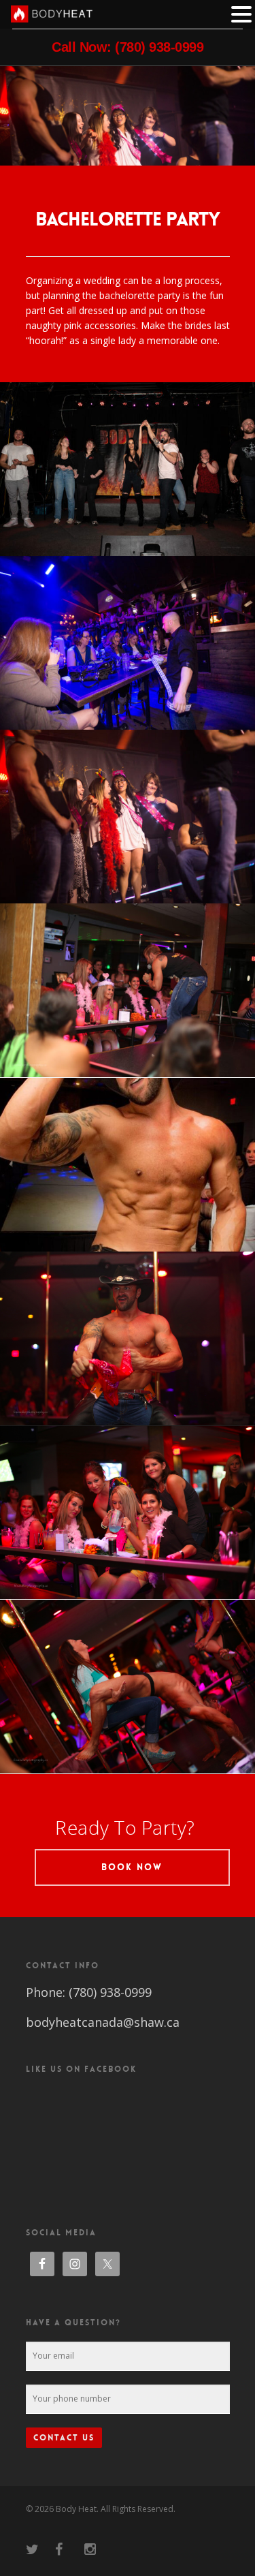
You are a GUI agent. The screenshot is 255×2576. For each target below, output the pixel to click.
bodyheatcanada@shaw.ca (103, 2022)
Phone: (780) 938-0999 (89, 1992)
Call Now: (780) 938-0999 (128, 47)
